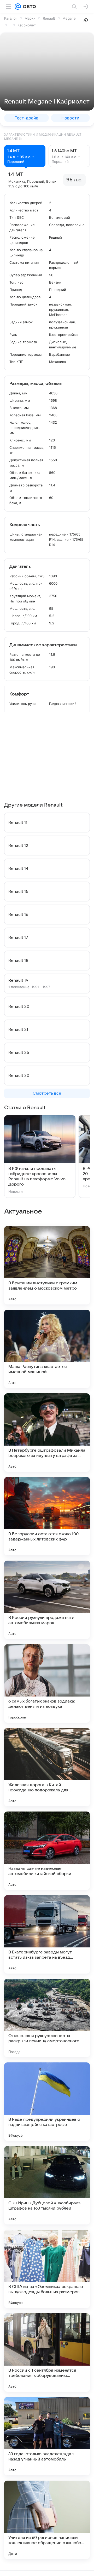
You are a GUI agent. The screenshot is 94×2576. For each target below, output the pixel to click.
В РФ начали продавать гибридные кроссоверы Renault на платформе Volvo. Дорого (37, 1176)
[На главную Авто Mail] (28, 7)
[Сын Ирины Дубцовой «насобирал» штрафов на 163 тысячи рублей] (47, 2185)
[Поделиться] (86, 20)
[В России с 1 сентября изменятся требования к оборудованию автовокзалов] (47, 2353)
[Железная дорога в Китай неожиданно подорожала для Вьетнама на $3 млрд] (47, 1767)
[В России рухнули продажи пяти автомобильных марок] (47, 1600)
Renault (49, 18)
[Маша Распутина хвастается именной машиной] (47, 1349)
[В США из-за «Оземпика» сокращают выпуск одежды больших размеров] (47, 2269)
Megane (69, 18)
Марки (30, 18)
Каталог (11, 18)
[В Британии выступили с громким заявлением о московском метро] (47, 1265)
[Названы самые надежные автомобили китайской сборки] (47, 1851)
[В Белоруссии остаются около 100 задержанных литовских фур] (47, 1516)
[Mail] (18, 7)
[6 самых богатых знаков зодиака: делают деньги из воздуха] (47, 1683)
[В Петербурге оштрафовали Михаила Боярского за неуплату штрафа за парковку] (47, 1433)
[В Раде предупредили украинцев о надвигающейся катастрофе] (47, 2102)
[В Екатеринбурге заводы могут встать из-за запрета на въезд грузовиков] (47, 1934)
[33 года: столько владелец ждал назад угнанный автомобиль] (47, 2436)
